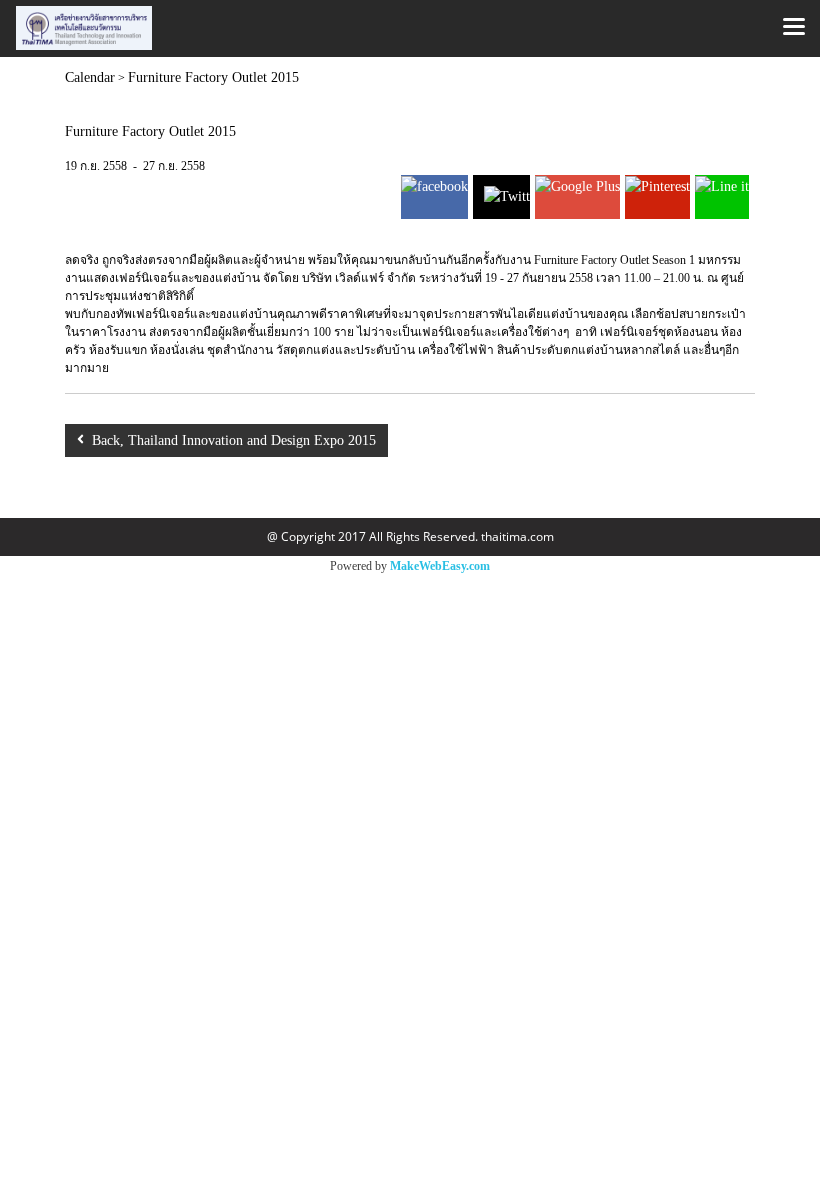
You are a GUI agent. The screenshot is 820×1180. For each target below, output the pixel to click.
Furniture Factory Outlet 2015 (213, 77)
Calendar (90, 77)
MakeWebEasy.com (440, 566)
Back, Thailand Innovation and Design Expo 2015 (230, 440)
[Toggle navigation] (794, 28)
